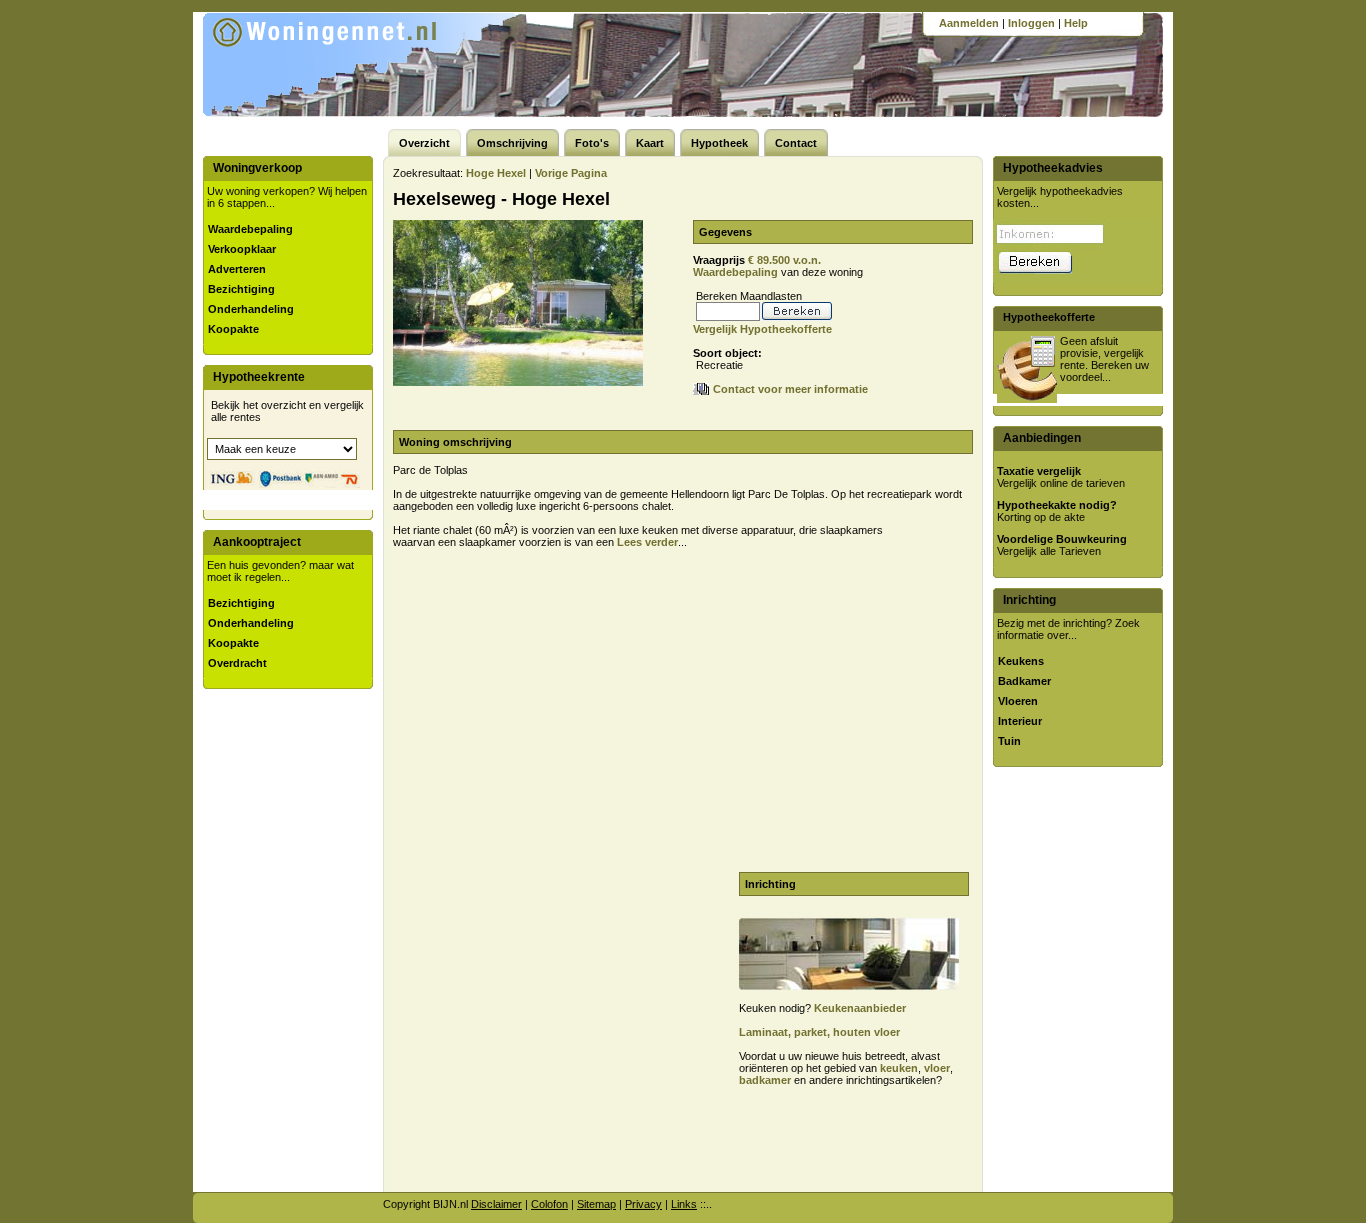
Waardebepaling (250, 229)
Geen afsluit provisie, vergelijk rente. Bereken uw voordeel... (1104, 359)
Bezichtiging (241, 289)
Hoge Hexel (496, 173)
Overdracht (237, 663)
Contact (796, 143)
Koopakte (233, 329)
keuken (899, 1068)
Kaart (650, 143)
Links (684, 1204)
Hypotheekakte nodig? (1057, 505)
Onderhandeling (251, 309)
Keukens (1021, 661)
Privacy (643, 1204)
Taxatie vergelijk (1039, 471)
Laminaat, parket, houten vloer (819, 1032)
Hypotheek (719, 143)
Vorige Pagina (571, 173)
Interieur (1020, 721)
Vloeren (1018, 701)
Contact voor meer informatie (790, 389)
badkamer (765, 1080)
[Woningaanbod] (352, 62)
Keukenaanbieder (860, 1008)
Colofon (549, 1204)
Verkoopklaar (242, 249)
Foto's (592, 143)
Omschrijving (512, 143)
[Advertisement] (561, 700)
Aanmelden (969, 23)
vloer (937, 1068)
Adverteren (237, 269)
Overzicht (424, 143)
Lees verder (647, 542)
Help (1076, 23)
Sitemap (596, 1204)
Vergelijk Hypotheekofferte (762, 329)
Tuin (1009, 741)
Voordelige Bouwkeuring (1062, 539)
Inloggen (1031, 23)
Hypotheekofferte (1049, 317)
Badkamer (1024, 681)
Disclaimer (496, 1204)
